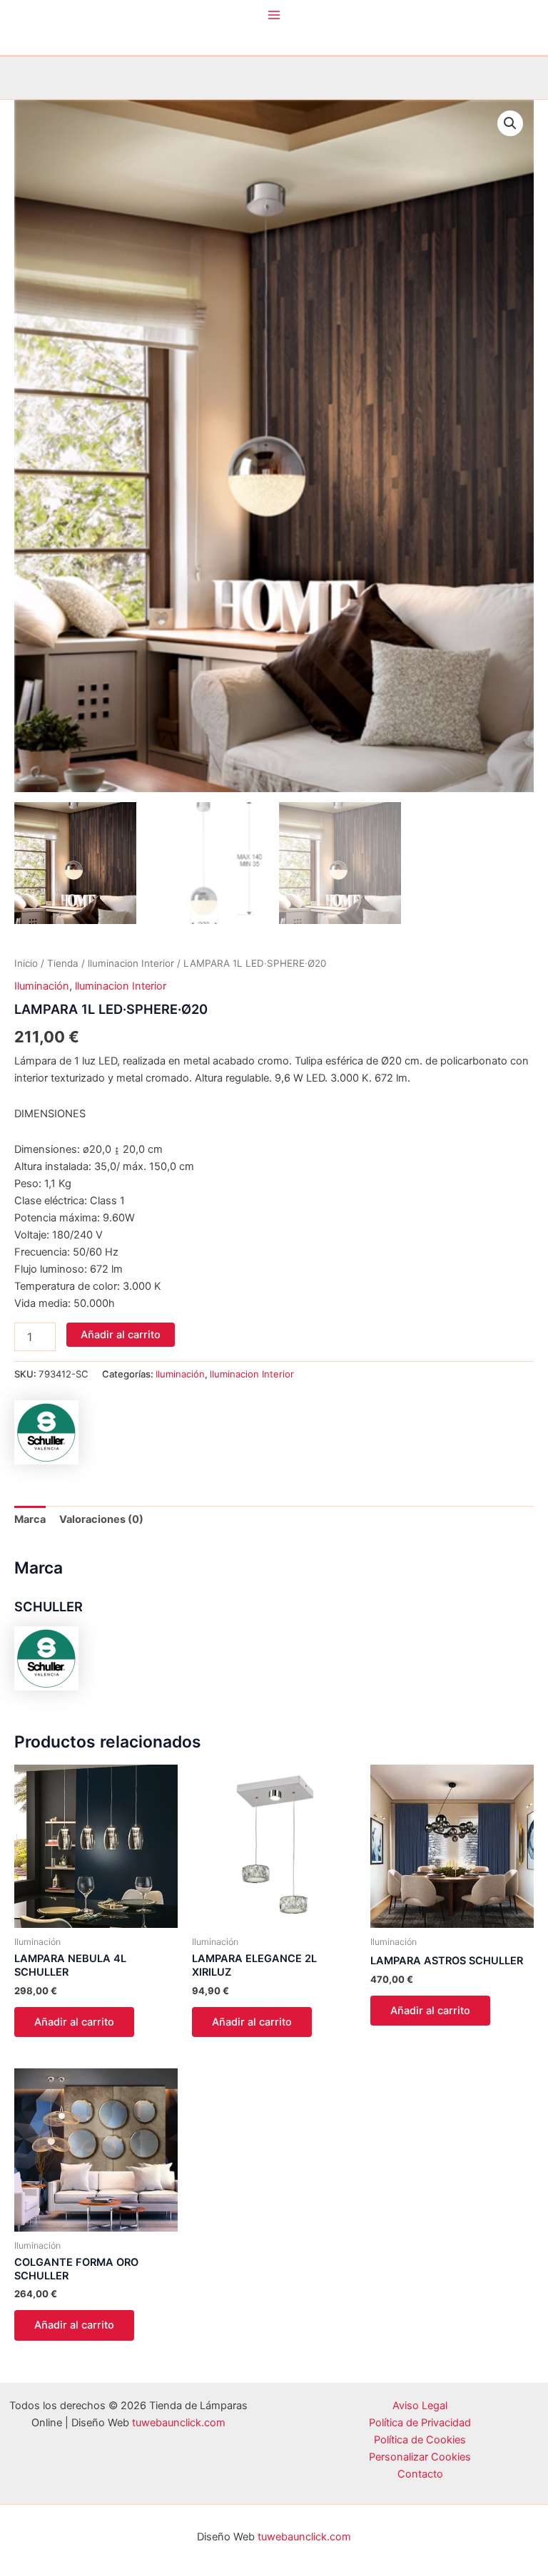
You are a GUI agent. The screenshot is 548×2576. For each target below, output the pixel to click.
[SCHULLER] (46, 1432)
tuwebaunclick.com (179, 2423)
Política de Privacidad (420, 2423)
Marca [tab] (30, 1519)
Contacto (420, 2474)
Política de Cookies (420, 2440)
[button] (510, 123)
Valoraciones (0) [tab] (101, 1519)
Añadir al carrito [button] (74, 2022)
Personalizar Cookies (420, 2457)
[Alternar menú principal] (274, 15)
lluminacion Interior (131, 963)
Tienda (63, 963)
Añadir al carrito (121, 1335)
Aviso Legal (420, 2406)
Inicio (26, 963)
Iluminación (42, 986)
